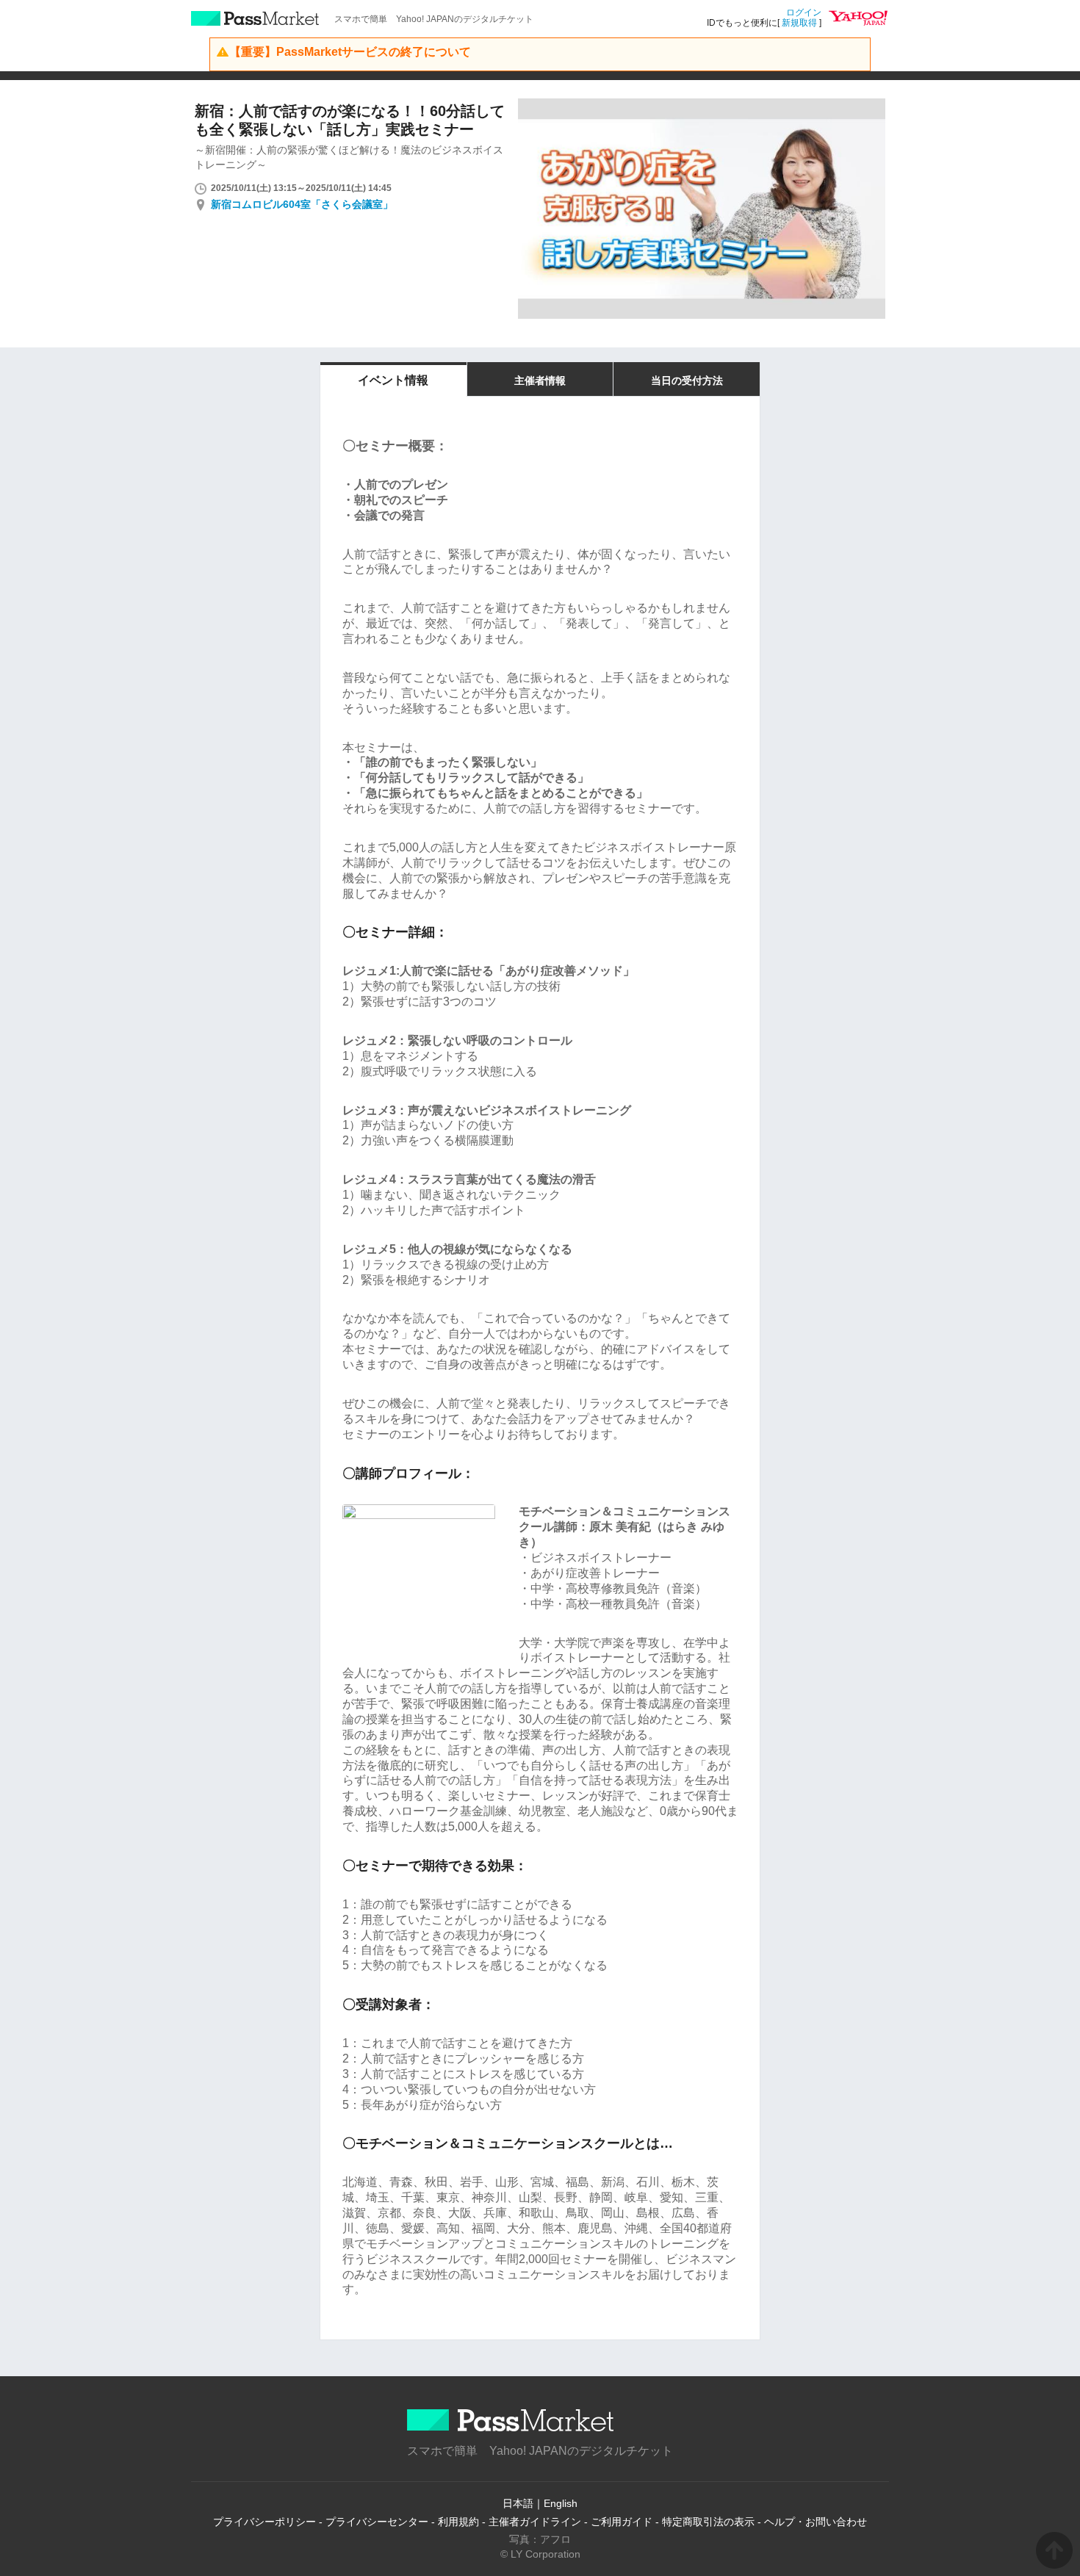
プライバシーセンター (377, 2522)
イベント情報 (393, 380)
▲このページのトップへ (1054, 2550)
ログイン (804, 12)
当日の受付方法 (687, 380)
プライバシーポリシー (264, 2522)
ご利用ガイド (622, 2522)
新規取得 (799, 23)
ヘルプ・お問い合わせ (816, 2522)
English (561, 2503)
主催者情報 (540, 380)
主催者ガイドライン (535, 2522)
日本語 (518, 2503)
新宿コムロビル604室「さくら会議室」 (302, 204)
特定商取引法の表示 (708, 2522)
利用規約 (458, 2522)
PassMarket (255, 18)
